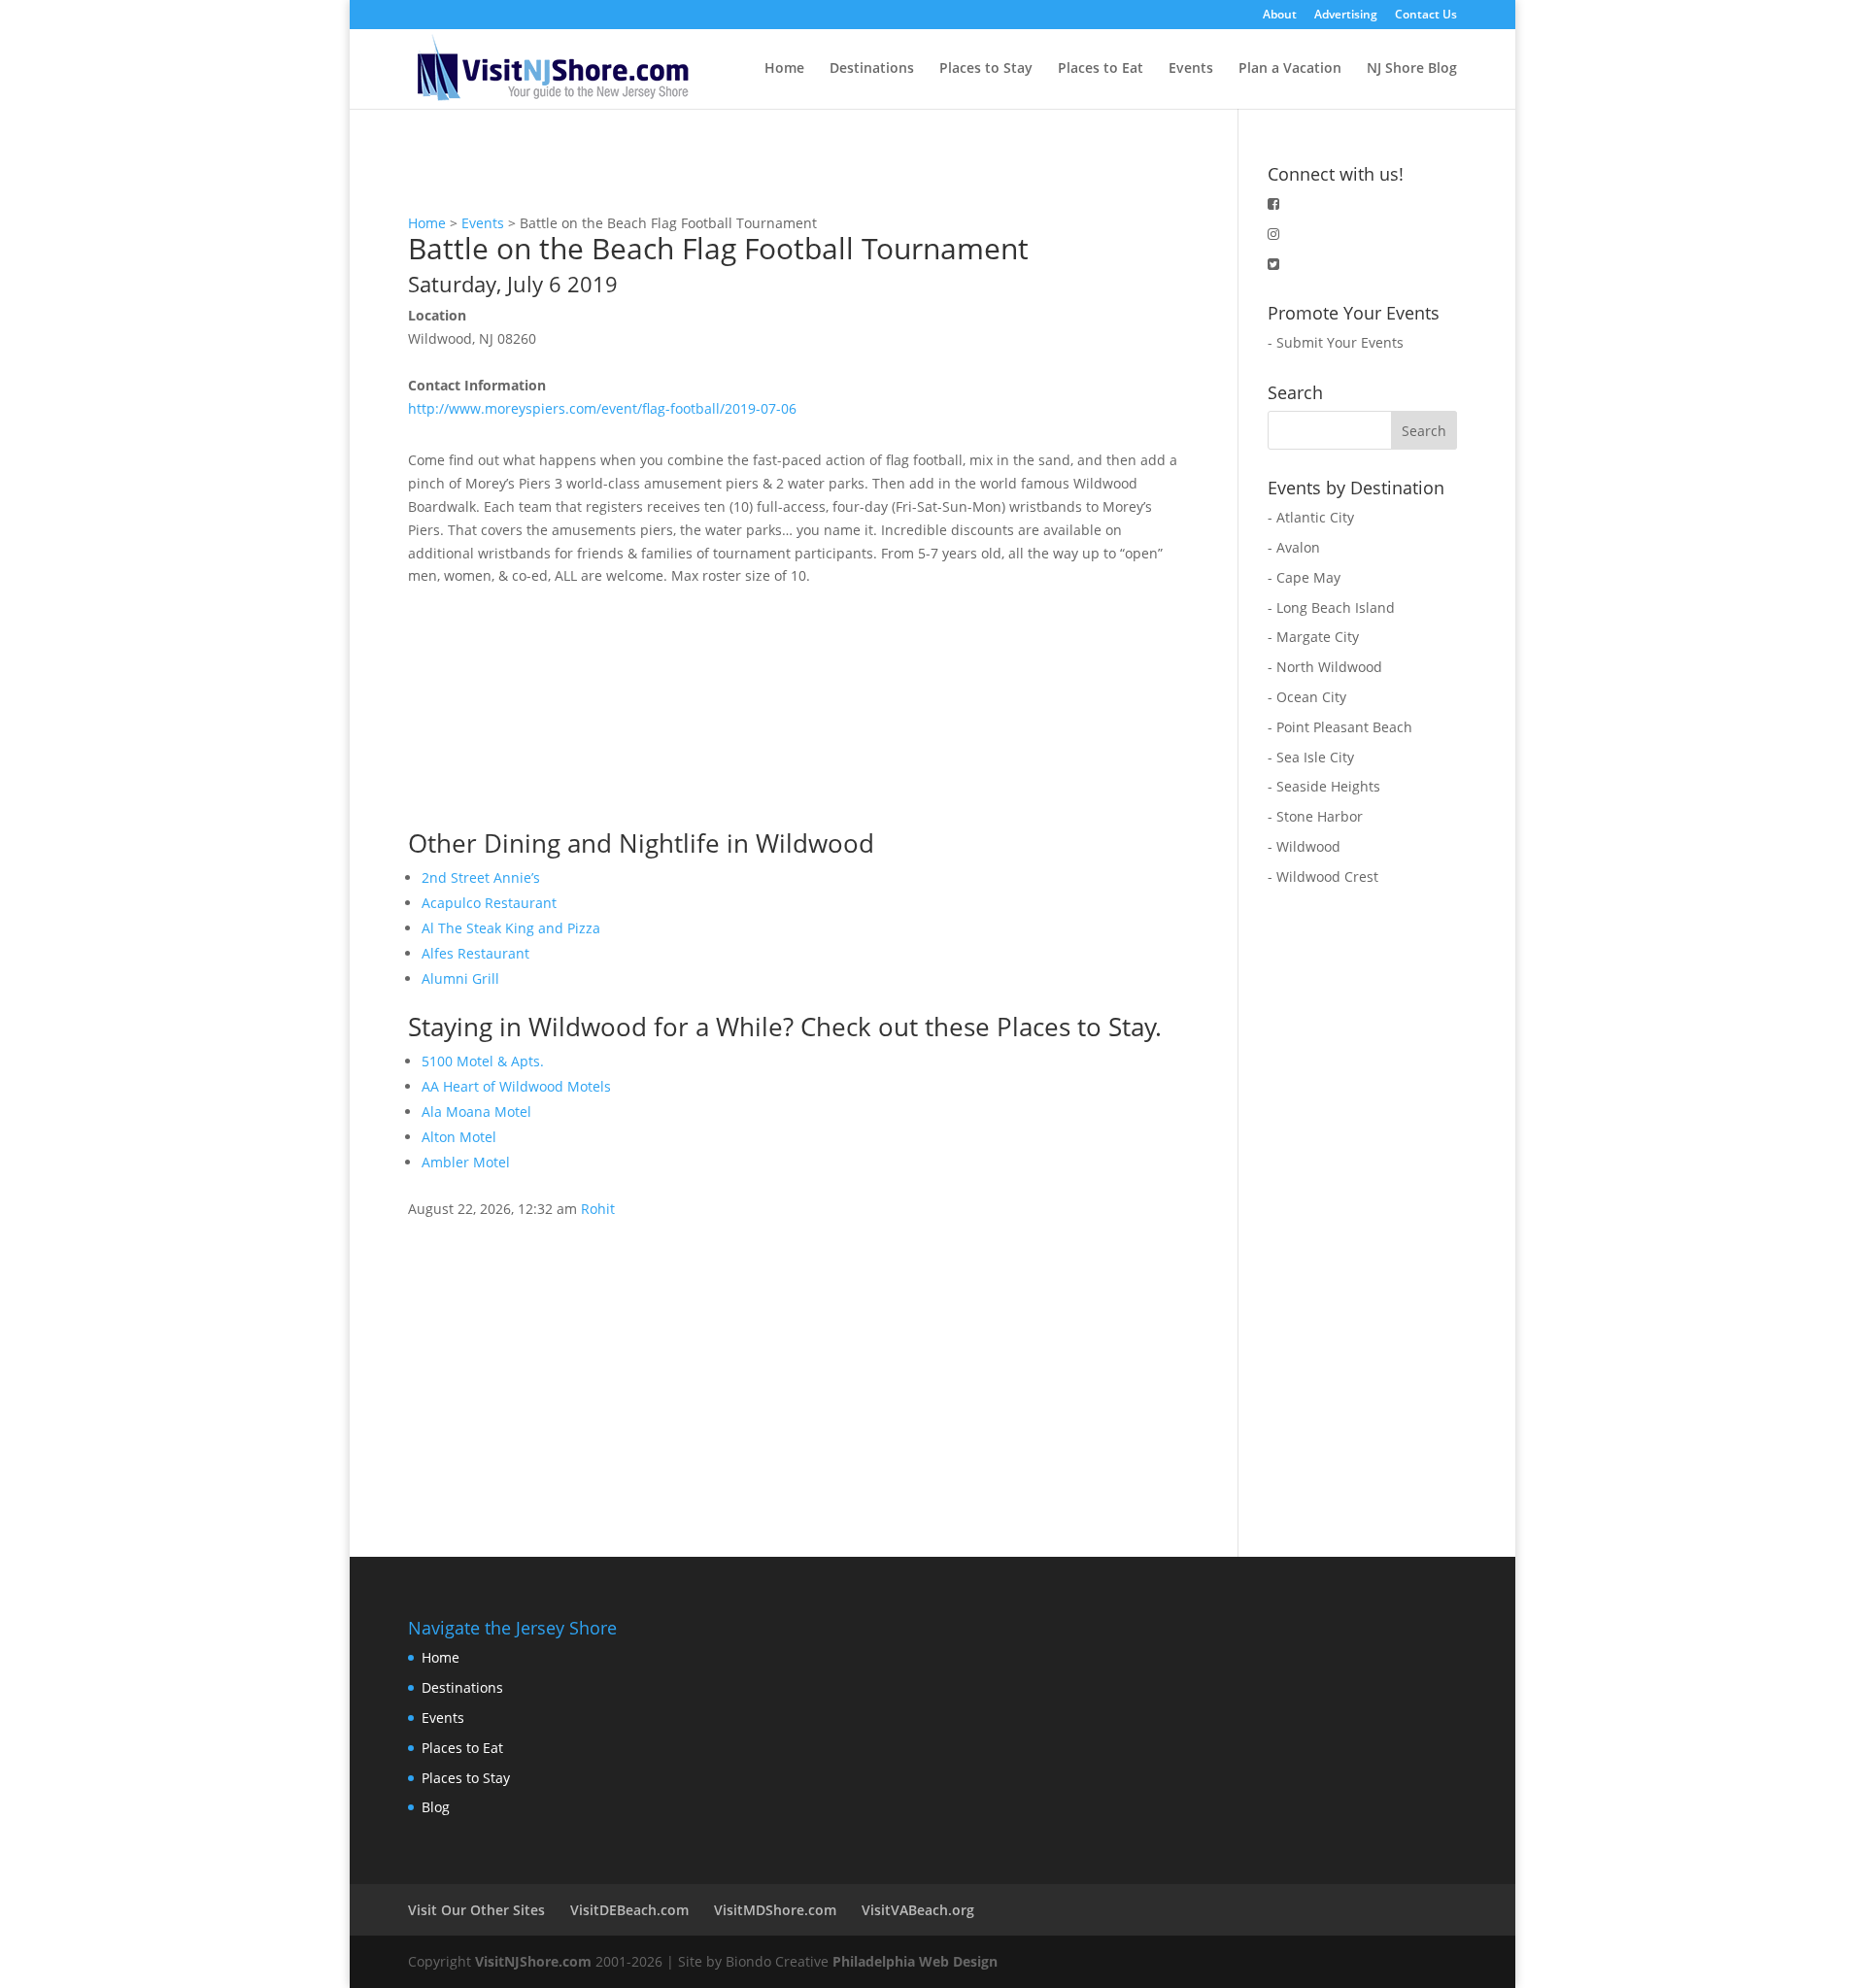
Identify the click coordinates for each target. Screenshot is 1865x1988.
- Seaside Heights (1324, 786)
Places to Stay (986, 69)
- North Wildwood (1325, 667)
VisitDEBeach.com (629, 1910)
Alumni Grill (460, 978)
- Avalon (1294, 547)
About (1280, 16)
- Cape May (1304, 577)
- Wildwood (1304, 846)
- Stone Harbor (1315, 816)
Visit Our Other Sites (476, 1910)
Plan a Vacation (1290, 69)
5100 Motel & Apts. (483, 1061)
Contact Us (1426, 16)
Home (784, 69)
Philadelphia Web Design (915, 1961)
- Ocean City (1307, 697)
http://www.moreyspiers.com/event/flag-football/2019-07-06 (602, 408)
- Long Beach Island (1331, 607)
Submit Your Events (1340, 342)
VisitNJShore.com (533, 1961)
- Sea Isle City (1311, 757)
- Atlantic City (1311, 517)
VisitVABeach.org (918, 1910)
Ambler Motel (466, 1162)
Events (1191, 69)
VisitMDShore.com (775, 1910)
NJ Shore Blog (1412, 69)
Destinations (872, 69)
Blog (436, 1807)
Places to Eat (1101, 69)
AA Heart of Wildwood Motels (516, 1086)
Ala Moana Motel (476, 1112)
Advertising (1346, 16)
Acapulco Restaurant (489, 903)
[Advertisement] (554, 709)
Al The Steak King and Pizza (511, 928)
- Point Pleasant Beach (1340, 727)
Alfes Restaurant (475, 953)
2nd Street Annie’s (481, 877)
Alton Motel (459, 1137)
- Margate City (1313, 637)
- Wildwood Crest (1323, 876)
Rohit (598, 1209)
